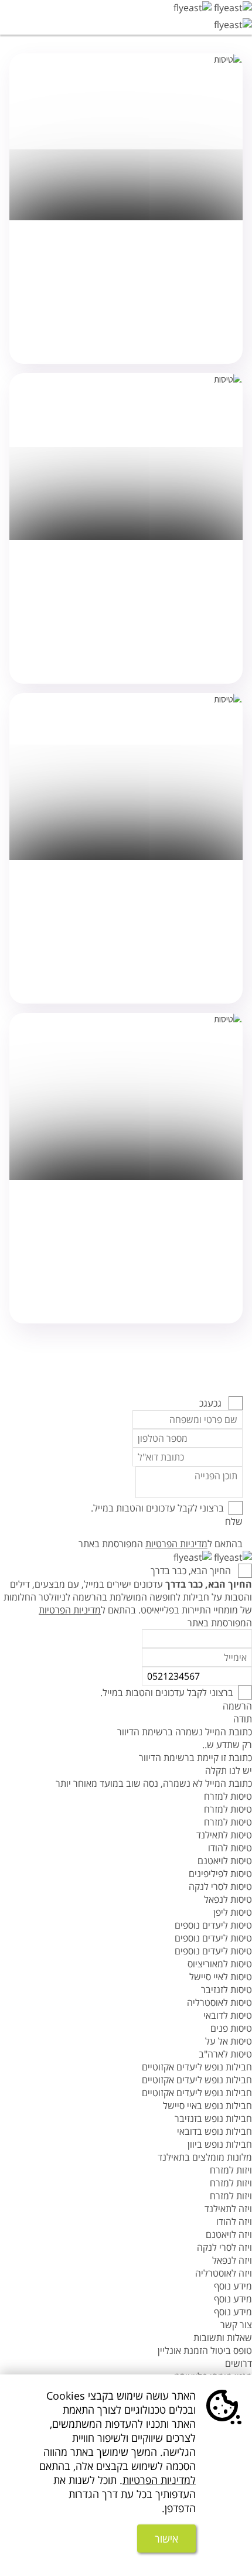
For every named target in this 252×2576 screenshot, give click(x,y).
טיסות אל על (229, 2041)
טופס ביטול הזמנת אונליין (205, 2350)
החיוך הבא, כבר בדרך (192, 1571)
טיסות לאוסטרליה (219, 2002)
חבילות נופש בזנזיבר (213, 2118)
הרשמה (237, 1706)
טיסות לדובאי (228, 2015)
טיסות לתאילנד (224, 1835)
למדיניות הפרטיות (159, 2480)
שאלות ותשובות (223, 2338)
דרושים (239, 2363)
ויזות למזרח (231, 2170)
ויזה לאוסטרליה (224, 2273)
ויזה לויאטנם (229, 2234)
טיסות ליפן (233, 1912)
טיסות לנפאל (228, 1899)
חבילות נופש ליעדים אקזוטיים (197, 2067)
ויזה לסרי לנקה (224, 2247)
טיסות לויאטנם (225, 1861)
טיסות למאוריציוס (220, 1964)
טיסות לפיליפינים (220, 1874)
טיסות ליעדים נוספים (213, 1925)
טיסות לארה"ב (225, 2054)
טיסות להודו (230, 1848)
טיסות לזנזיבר (227, 1990)
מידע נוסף (233, 2286)
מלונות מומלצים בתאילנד (205, 2157)
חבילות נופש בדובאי (214, 2131)
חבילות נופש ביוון (220, 2144)
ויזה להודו (234, 2222)
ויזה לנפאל (232, 2260)
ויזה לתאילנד (228, 2209)
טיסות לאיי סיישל (221, 1977)
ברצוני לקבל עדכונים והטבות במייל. (157, 1508)
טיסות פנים (231, 2028)
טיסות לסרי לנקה (220, 1886)
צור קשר (236, 2325)
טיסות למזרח (228, 1796)
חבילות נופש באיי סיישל (207, 2106)
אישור (166, 2539)
